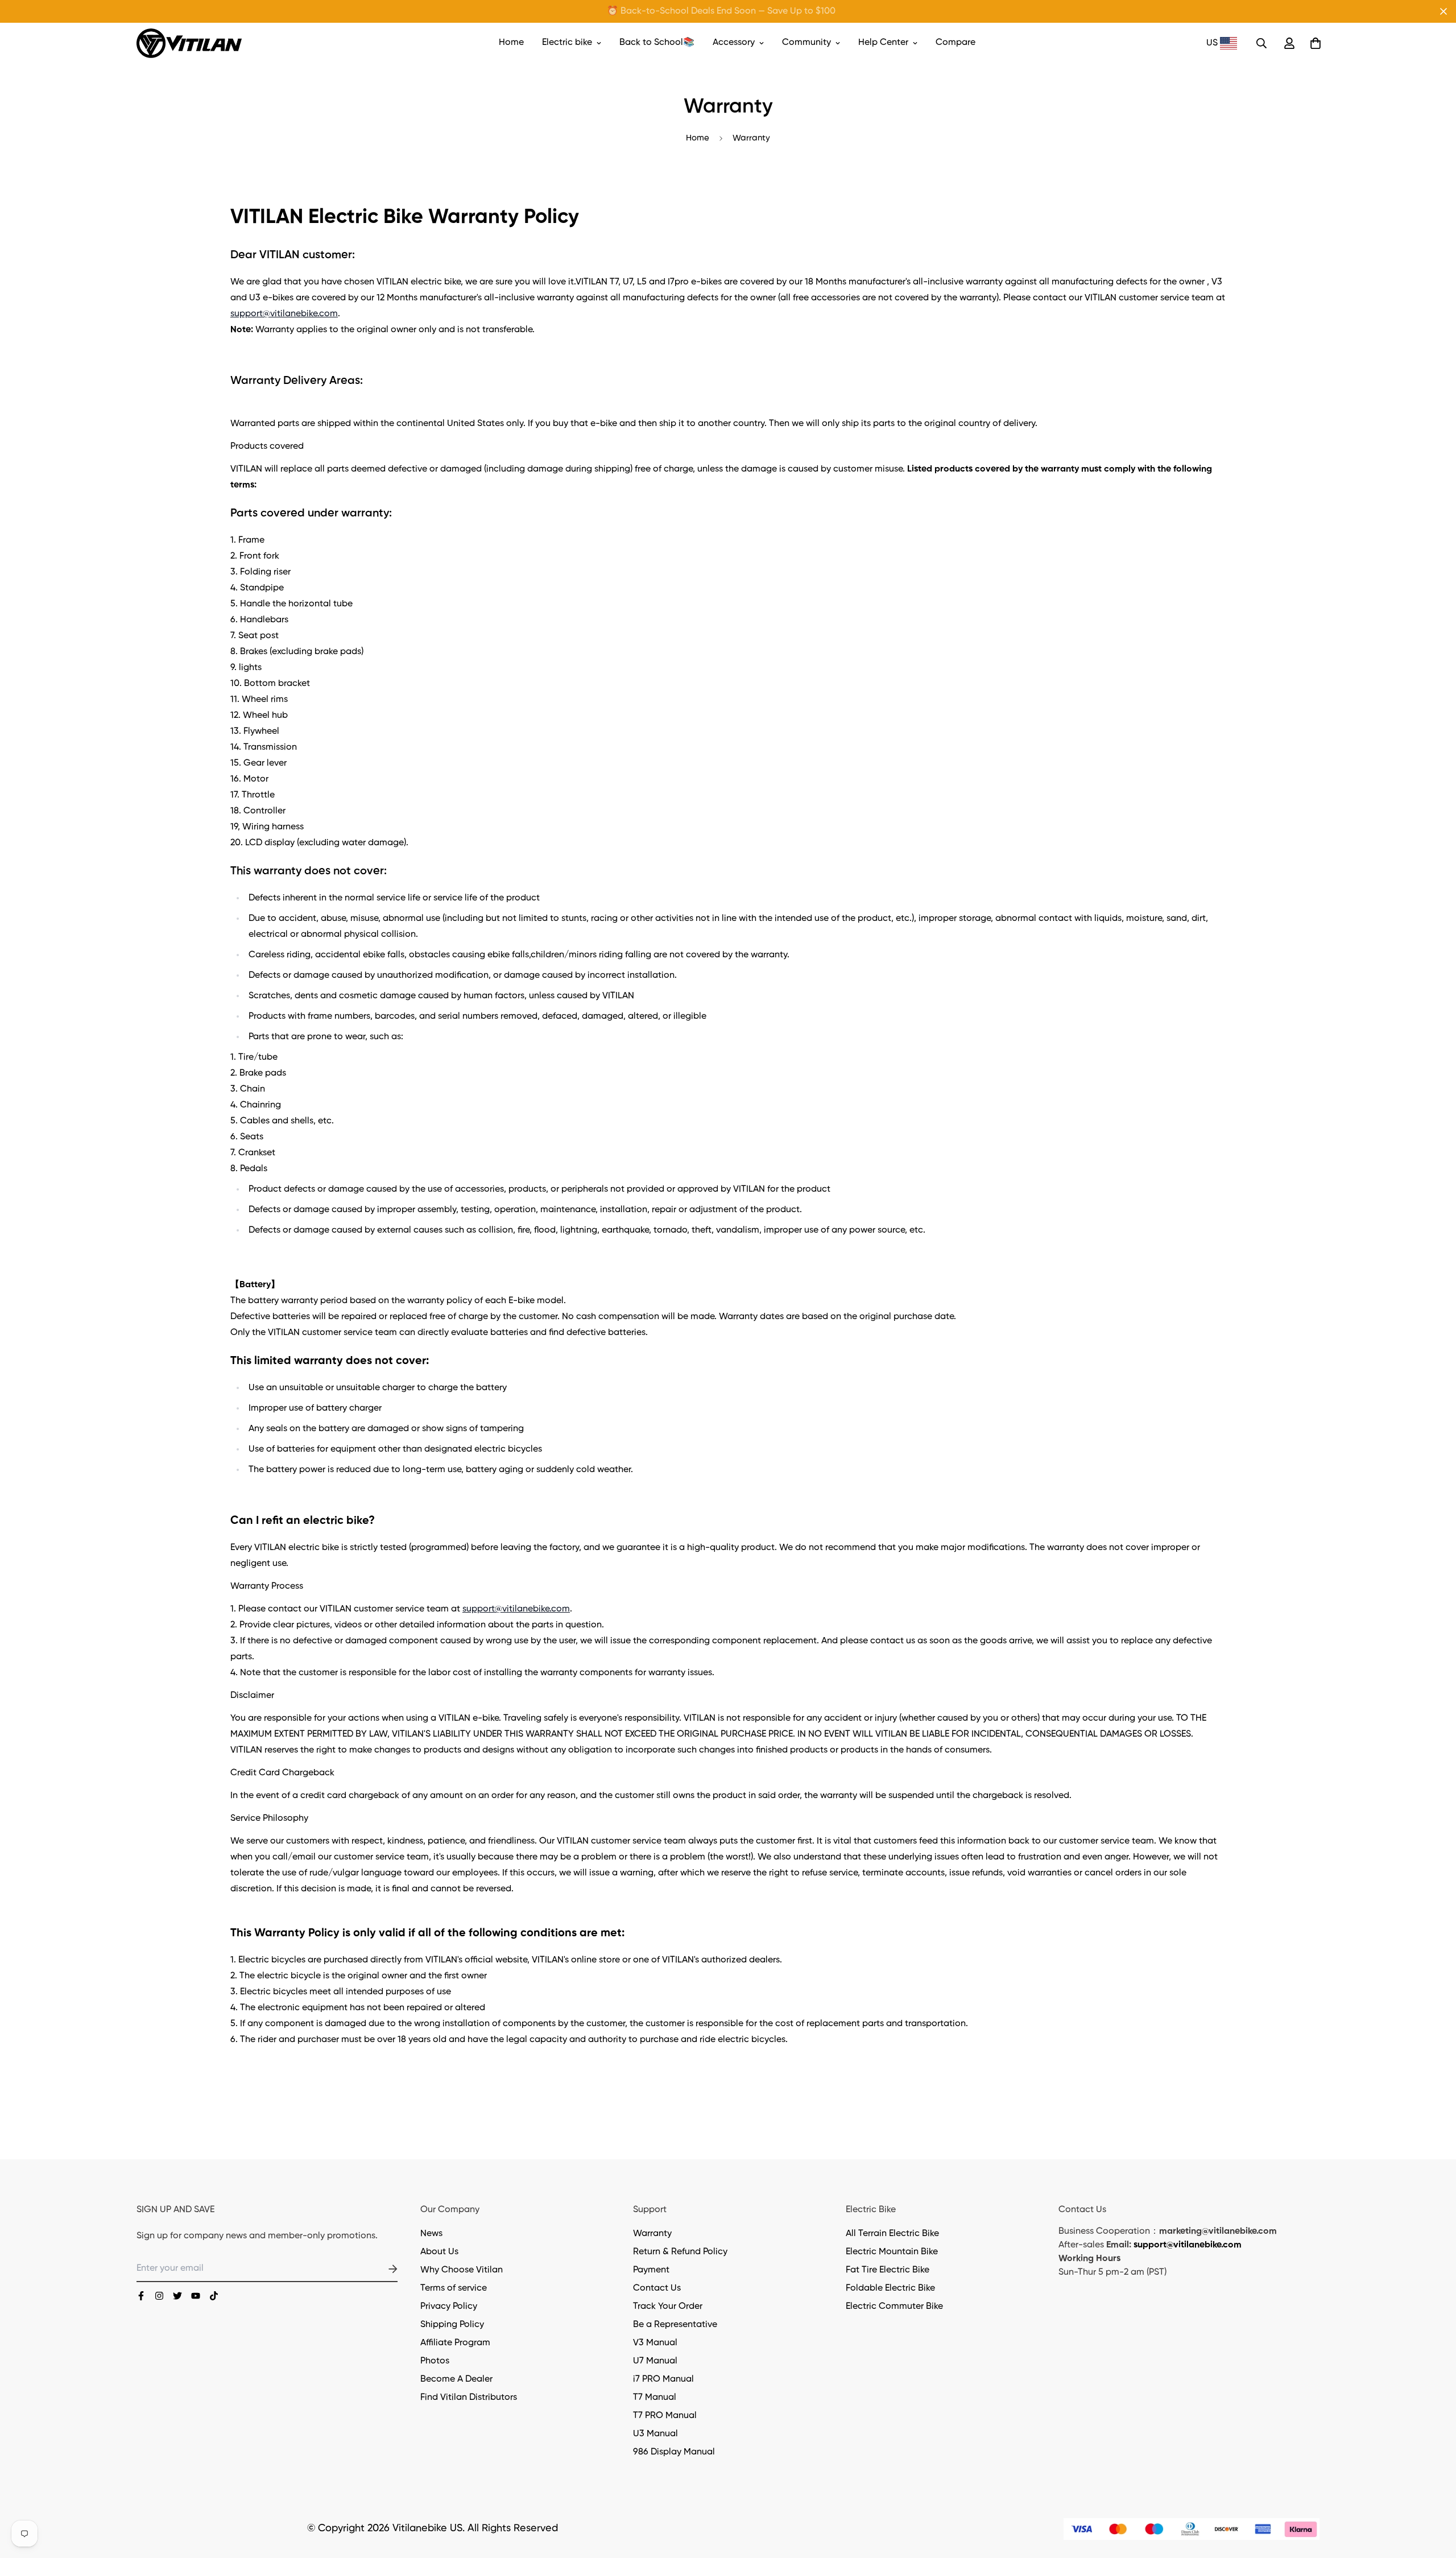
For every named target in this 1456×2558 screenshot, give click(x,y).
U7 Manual (655, 2361)
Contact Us (657, 2288)
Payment (651, 2270)
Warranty (652, 2234)
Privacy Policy (449, 2307)
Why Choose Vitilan (462, 2270)
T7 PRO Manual (665, 2416)
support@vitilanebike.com (284, 314)
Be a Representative (675, 2325)
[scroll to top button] (1434, 2496)
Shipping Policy (452, 2325)
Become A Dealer (456, 2379)
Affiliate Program (455, 2343)
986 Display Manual (674, 2452)
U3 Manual (655, 2434)
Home (511, 43)
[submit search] (1261, 43)
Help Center (883, 43)
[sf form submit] (379, 2269)
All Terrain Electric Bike (892, 2234)
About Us (439, 2252)
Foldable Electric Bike (890, 2288)
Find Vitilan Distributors (469, 2398)
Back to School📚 (657, 43)
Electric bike (567, 43)
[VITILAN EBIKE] (189, 43)
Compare (955, 43)
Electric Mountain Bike (892, 2252)
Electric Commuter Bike (894, 2307)
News (431, 2234)
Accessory (734, 43)
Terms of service (454, 2288)
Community (806, 43)
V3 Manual (655, 2343)
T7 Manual (655, 2398)
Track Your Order (668, 2307)
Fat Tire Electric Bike (888, 2270)
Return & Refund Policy (680, 2252)
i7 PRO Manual (663, 2379)
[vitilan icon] (141, 2296)
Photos (435, 2361)
